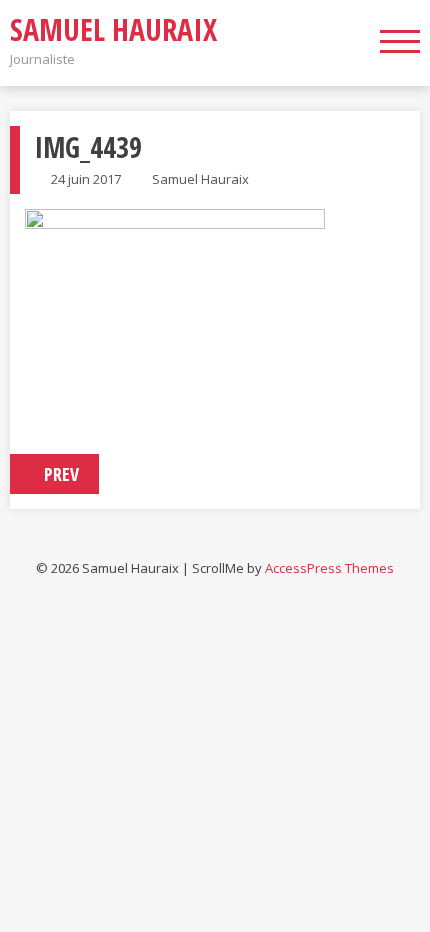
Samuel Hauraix (113, 29)
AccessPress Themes (329, 568)
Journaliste (42, 59)
